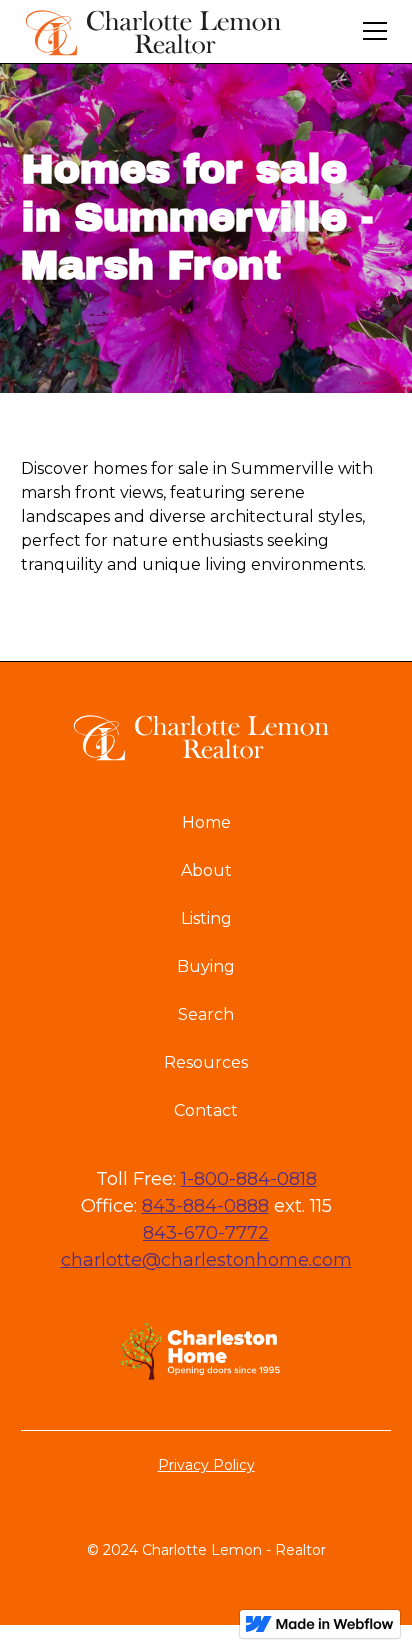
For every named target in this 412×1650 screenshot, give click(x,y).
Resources (206, 1062)
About (206, 870)
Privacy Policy (206, 1465)
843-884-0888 (205, 1206)
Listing (206, 918)
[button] (371, 31)
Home (206, 822)
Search (206, 1014)
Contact (206, 1110)
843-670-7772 (206, 1233)
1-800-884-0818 (249, 1179)
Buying (206, 966)
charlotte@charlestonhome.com (206, 1260)
